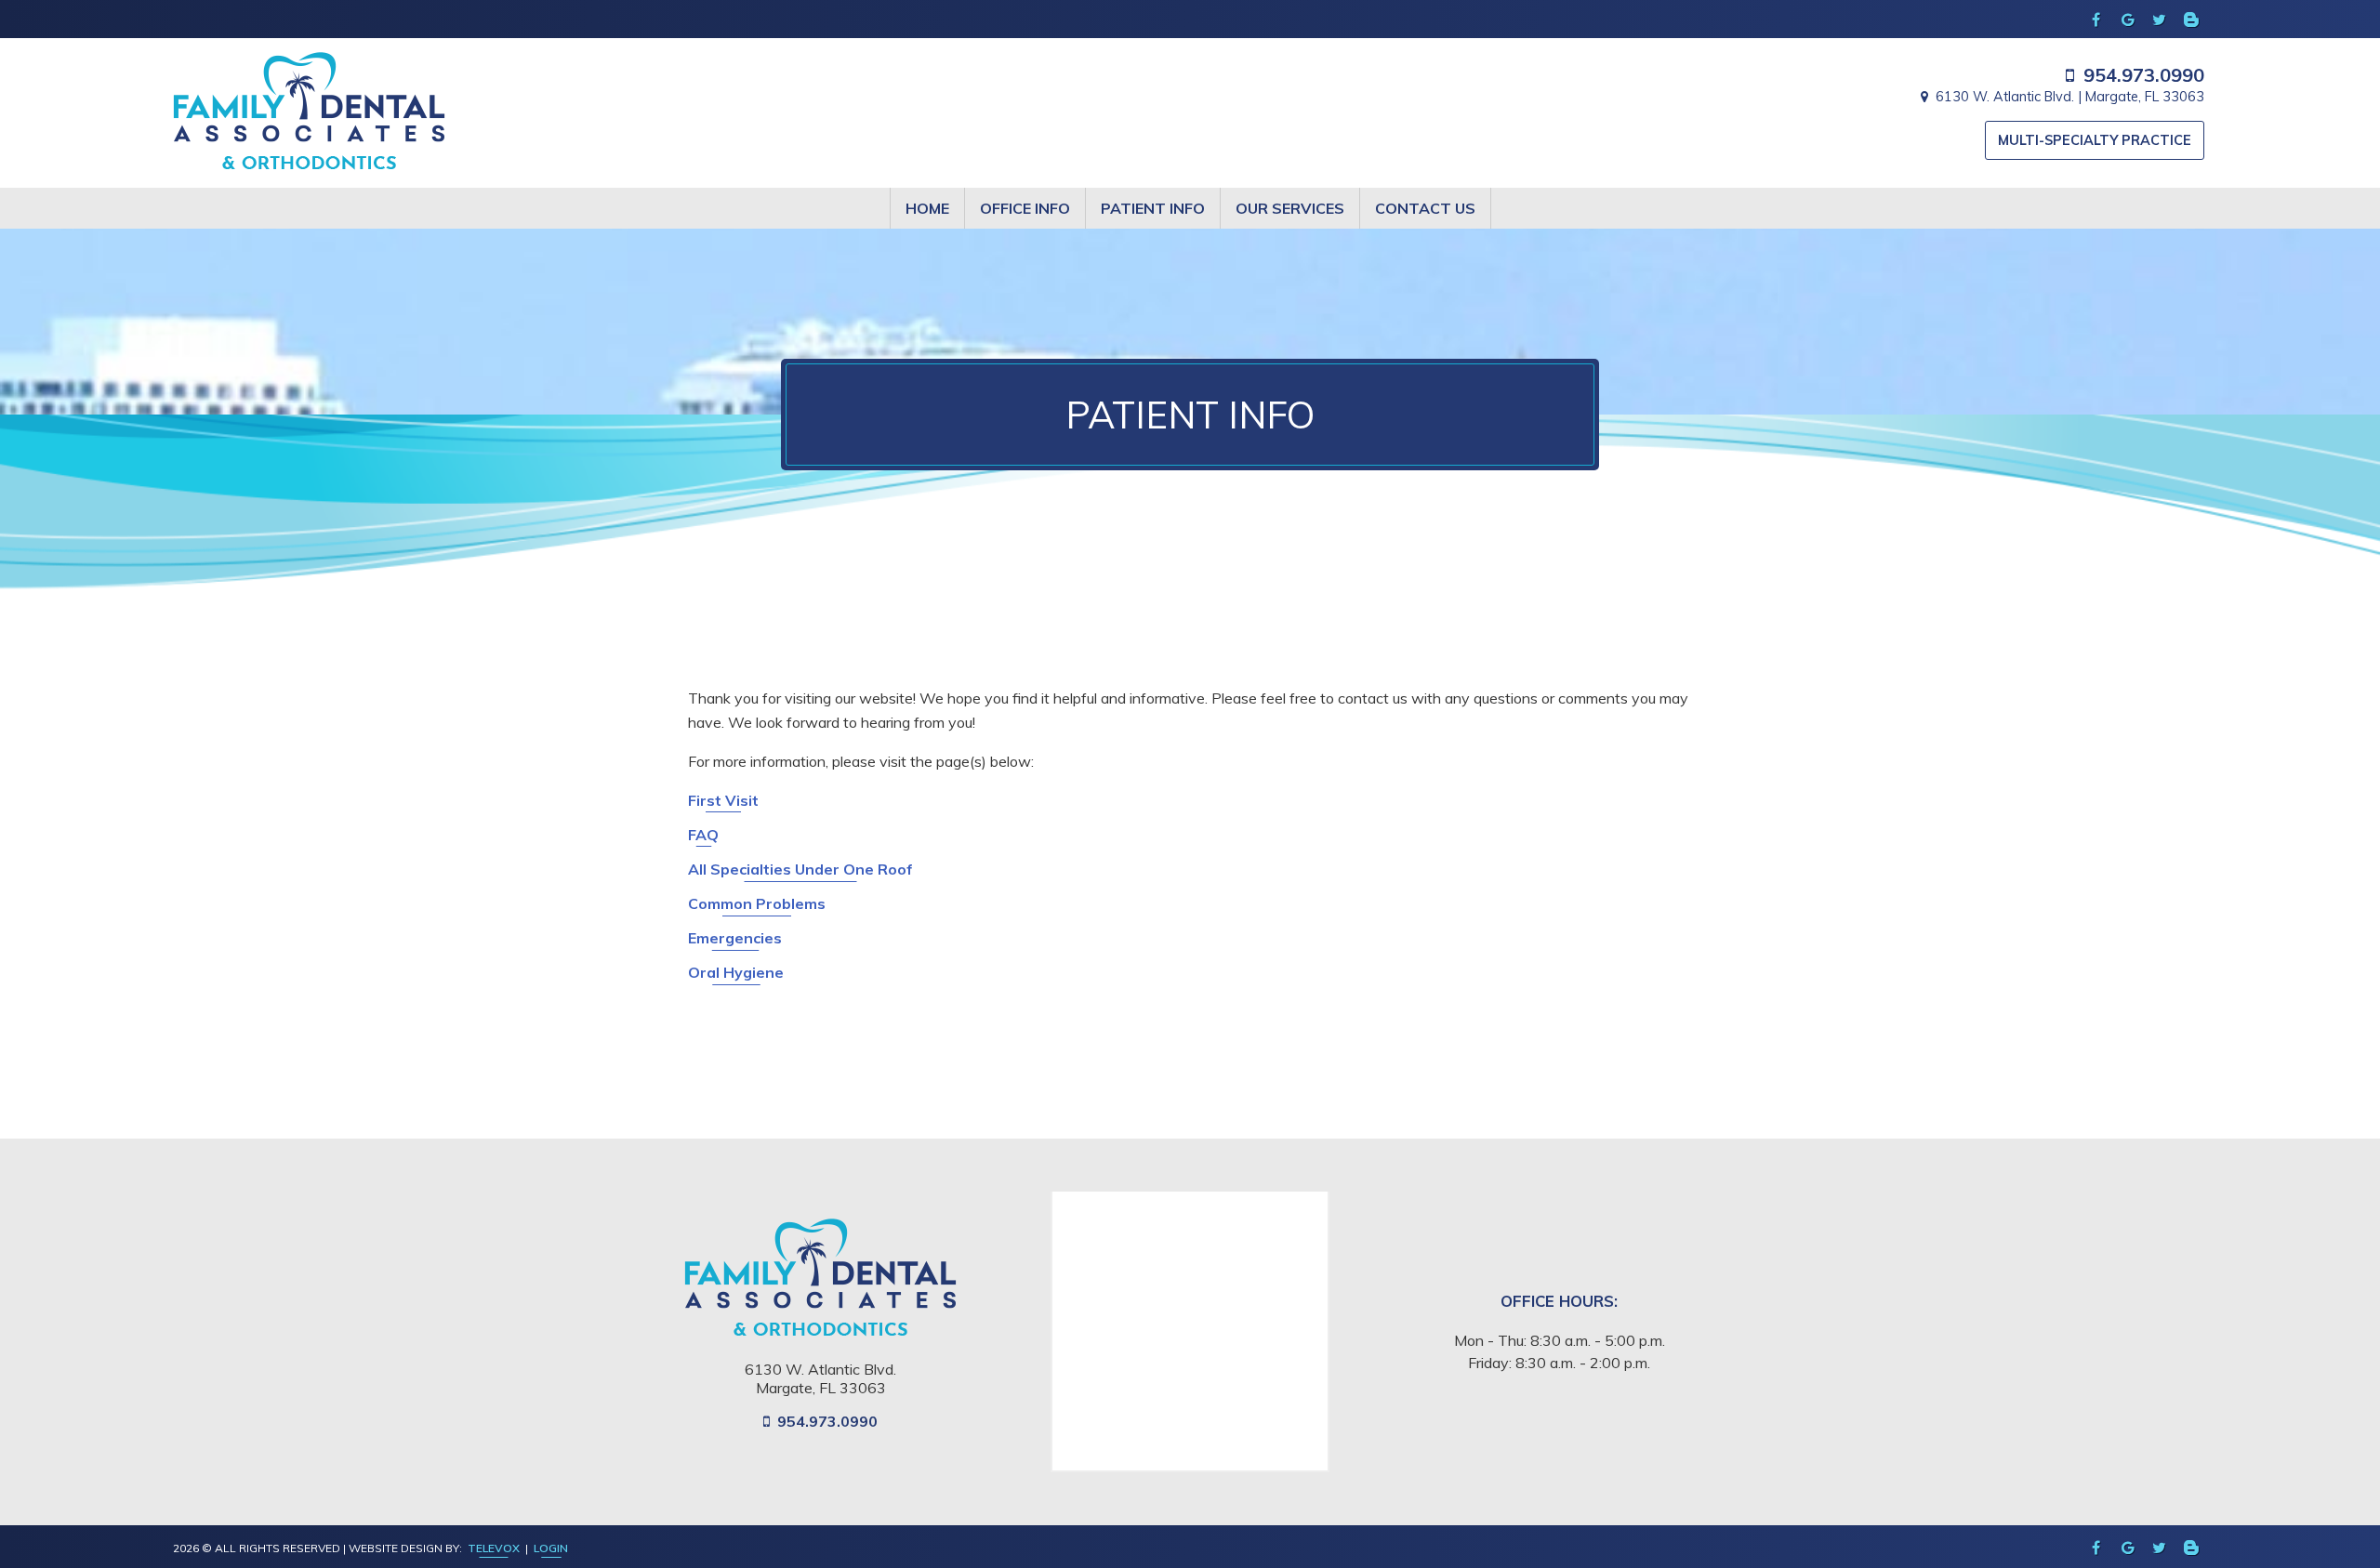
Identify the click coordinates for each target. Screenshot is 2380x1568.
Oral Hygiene (736, 972)
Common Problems (757, 903)
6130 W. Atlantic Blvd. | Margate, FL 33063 (2069, 97)
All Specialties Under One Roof (800, 869)
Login (551, 1548)
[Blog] (2191, 20)
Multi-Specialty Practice (2095, 140)
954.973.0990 (2144, 75)
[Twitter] (2160, 20)
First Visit (723, 800)
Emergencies (735, 938)
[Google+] (2128, 20)
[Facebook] (2096, 20)
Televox (494, 1548)
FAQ (703, 835)
